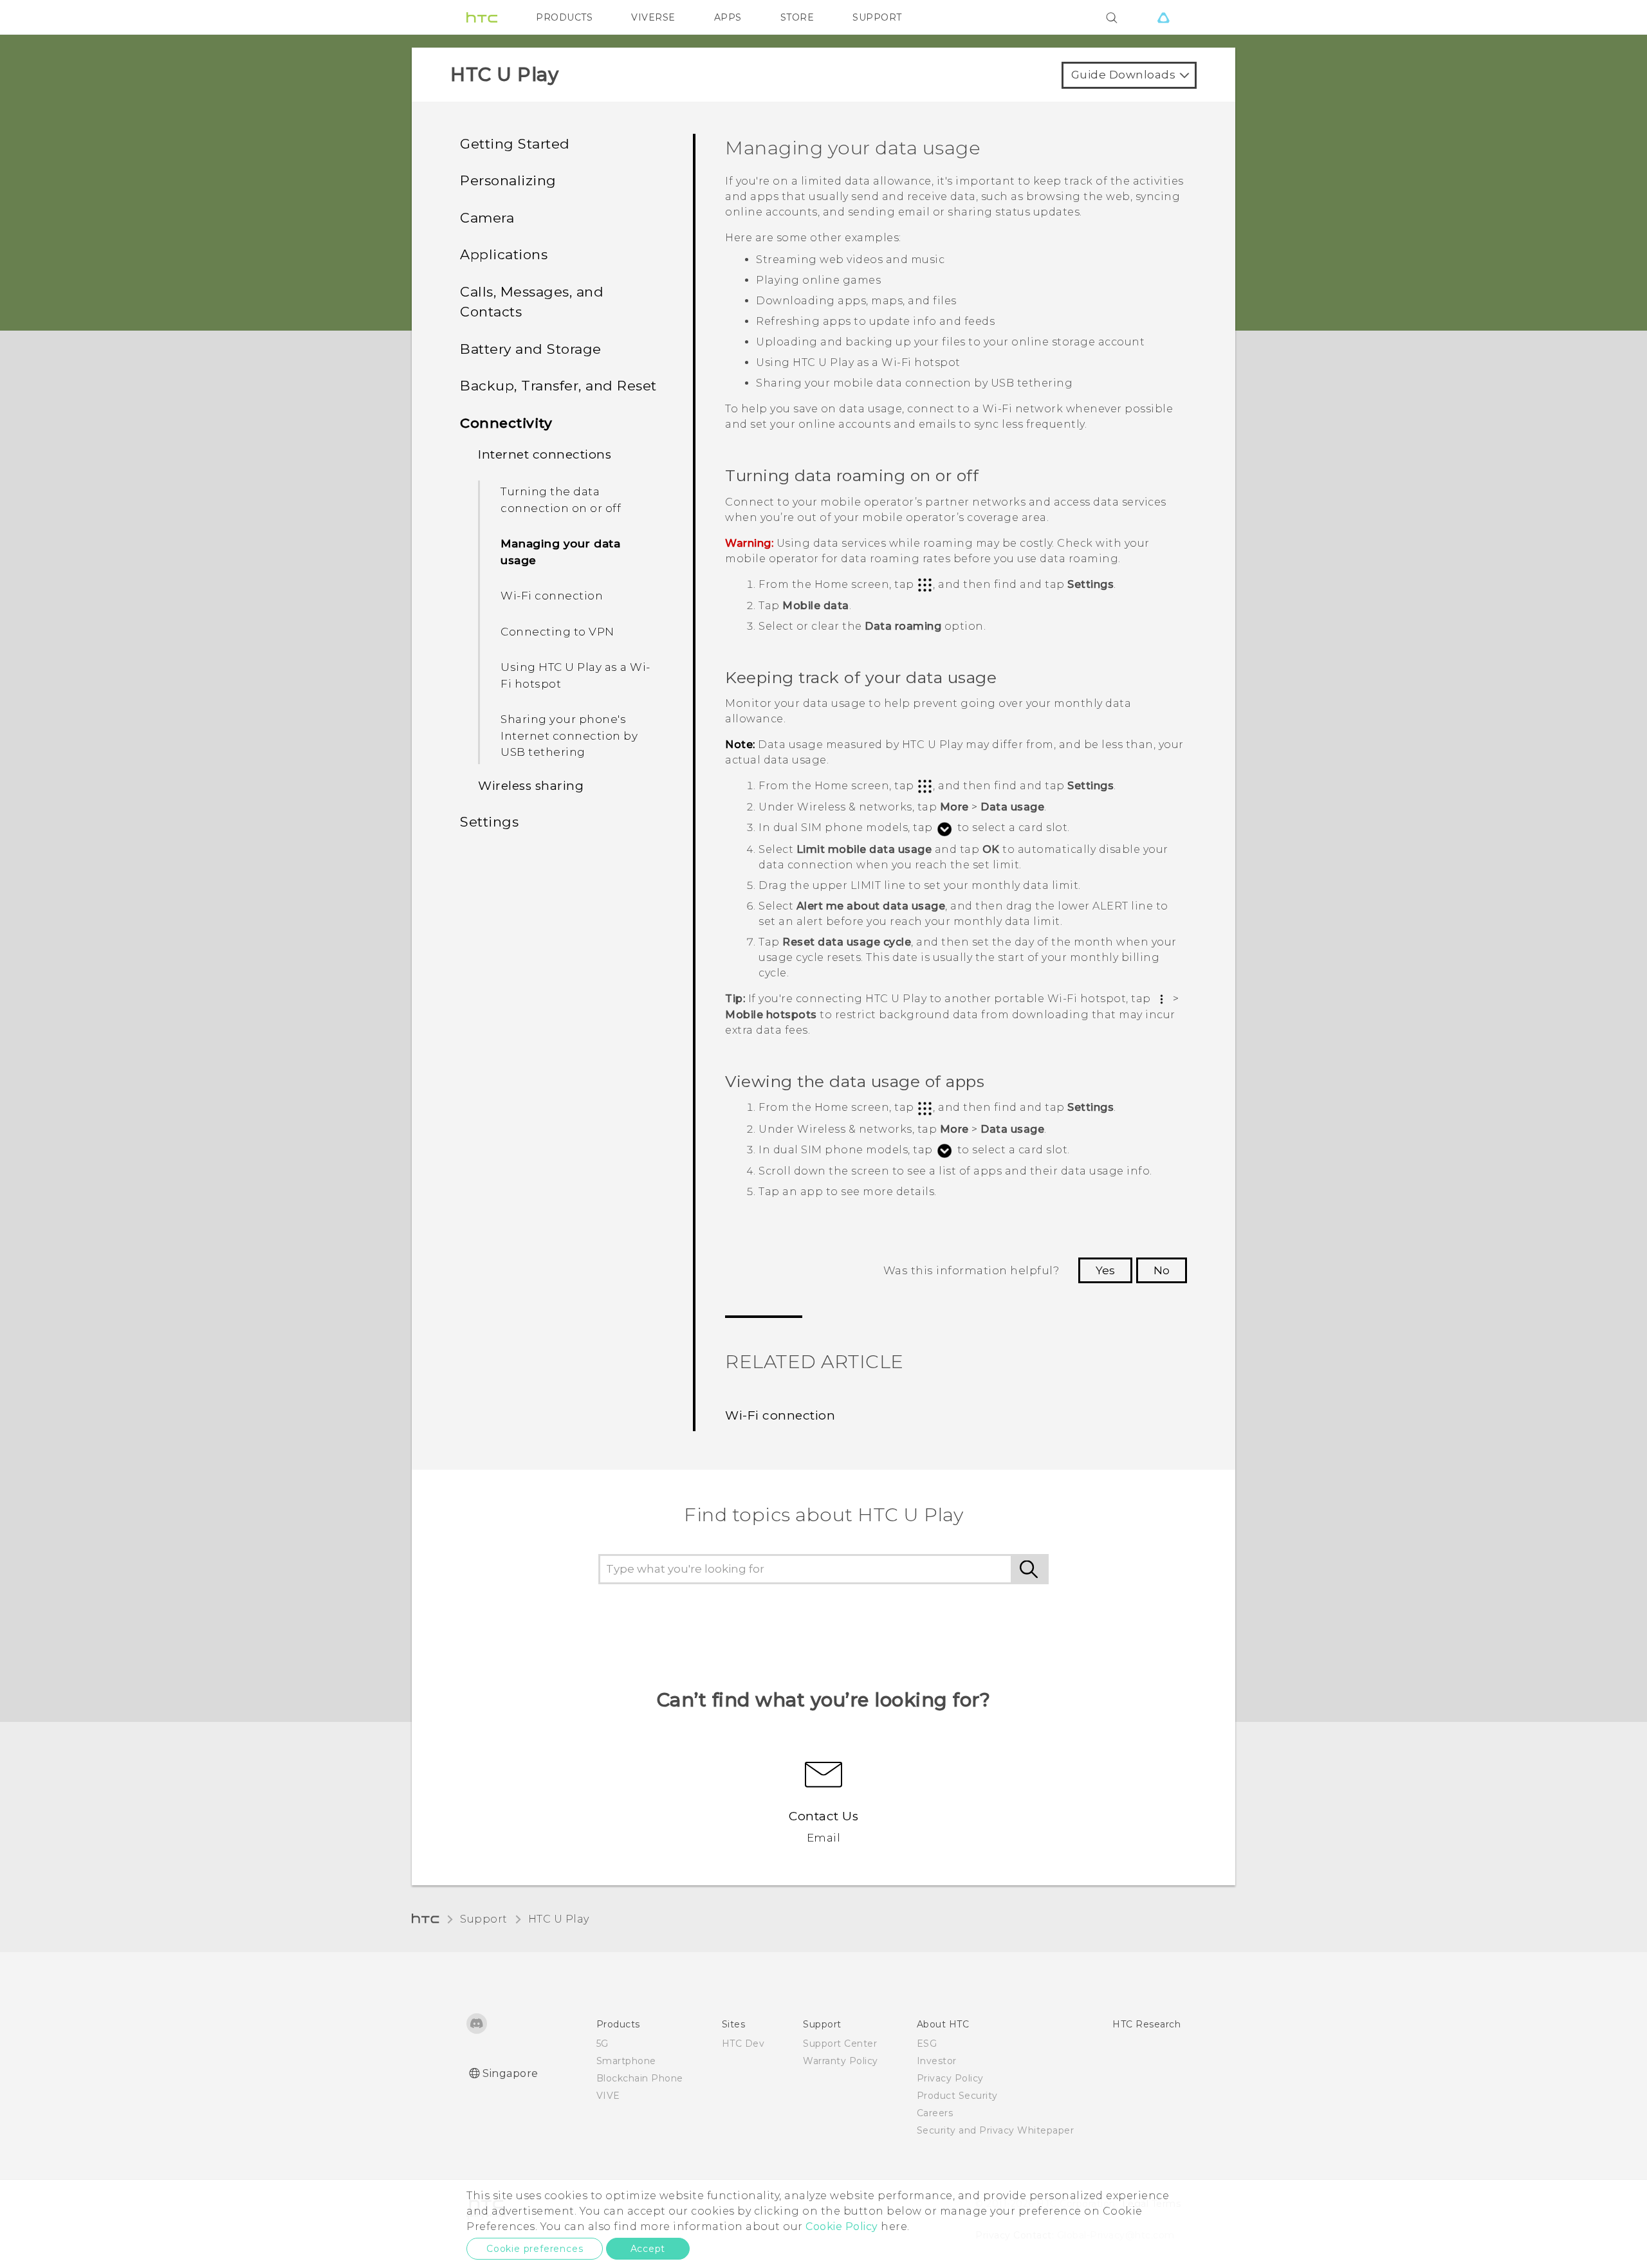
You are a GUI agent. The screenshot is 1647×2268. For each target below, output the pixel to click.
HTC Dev (743, 2044)
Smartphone (626, 2061)
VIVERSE (653, 17)
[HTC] (482, 17)
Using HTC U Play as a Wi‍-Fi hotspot (575, 675)
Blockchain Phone (640, 2078)
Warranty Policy (841, 2061)
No (1162, 1270)
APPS (728, 17)
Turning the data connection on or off (561, 500)
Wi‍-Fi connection (552, 596)
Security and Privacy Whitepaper (996, 2130)
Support (484, 1919)
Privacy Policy (950, 2078)
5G (603, 2044)
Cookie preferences (535, 2249)
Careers (935, 2113)
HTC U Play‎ (559, 1919)
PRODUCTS (564, 17)
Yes (1105, 1270)
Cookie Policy (842, 2227)
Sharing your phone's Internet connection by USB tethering (569, 736)
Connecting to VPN (557, 632)
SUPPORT (877, 17)
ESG (927, 2044)
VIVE (608, 2096)
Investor (937, 2061)
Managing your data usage (560, 552)
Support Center (840, 2044)
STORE (797, 17)
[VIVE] (1163, 17)
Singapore (511, 2073)
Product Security (957, 2096)
